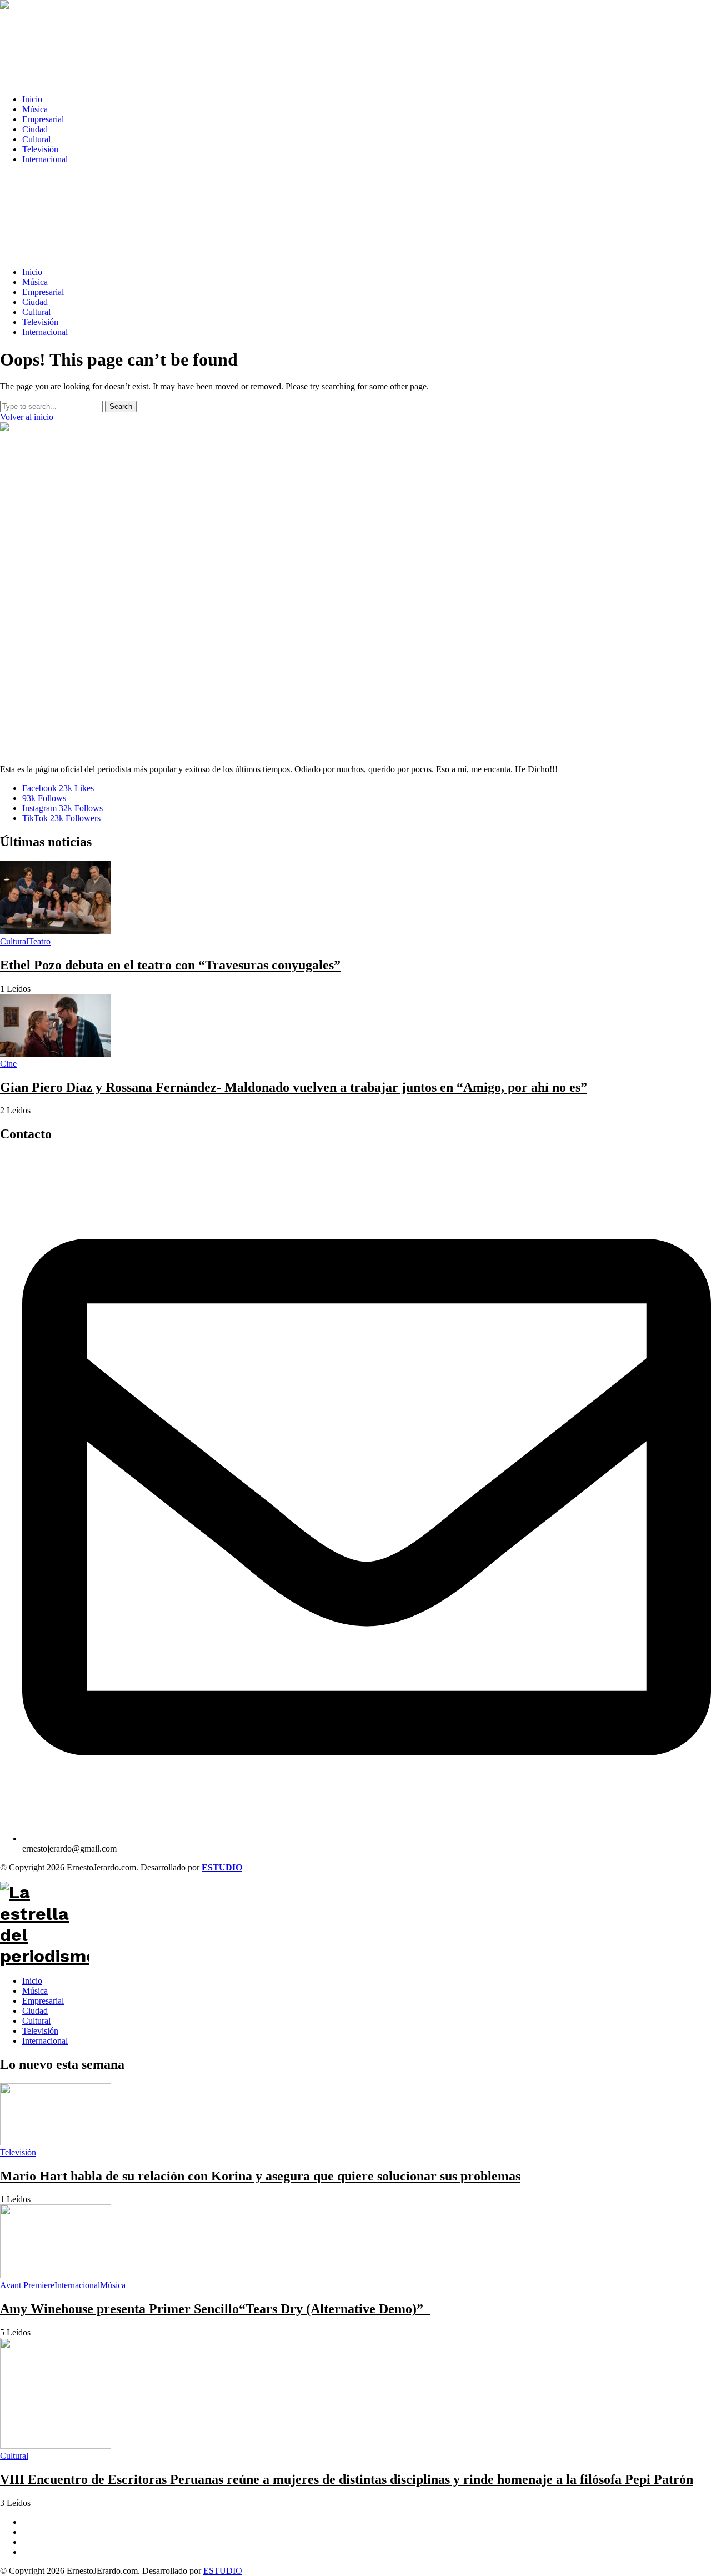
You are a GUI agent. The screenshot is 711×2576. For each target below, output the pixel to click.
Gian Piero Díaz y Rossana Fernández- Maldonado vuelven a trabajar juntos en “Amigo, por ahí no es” (294, 1087)
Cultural (36, 2021)
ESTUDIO (223, 2571)
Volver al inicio (27, 417)
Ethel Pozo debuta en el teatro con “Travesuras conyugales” (170, 965)
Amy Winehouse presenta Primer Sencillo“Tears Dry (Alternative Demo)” (215, 2309)
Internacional (45, 2041)
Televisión (40, 2031)
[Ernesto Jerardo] (350, 43)
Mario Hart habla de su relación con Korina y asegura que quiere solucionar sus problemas (260, 2176)
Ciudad (35, 2011)
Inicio (32, 1981)
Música (35, 1991)
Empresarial (43, 2001)
